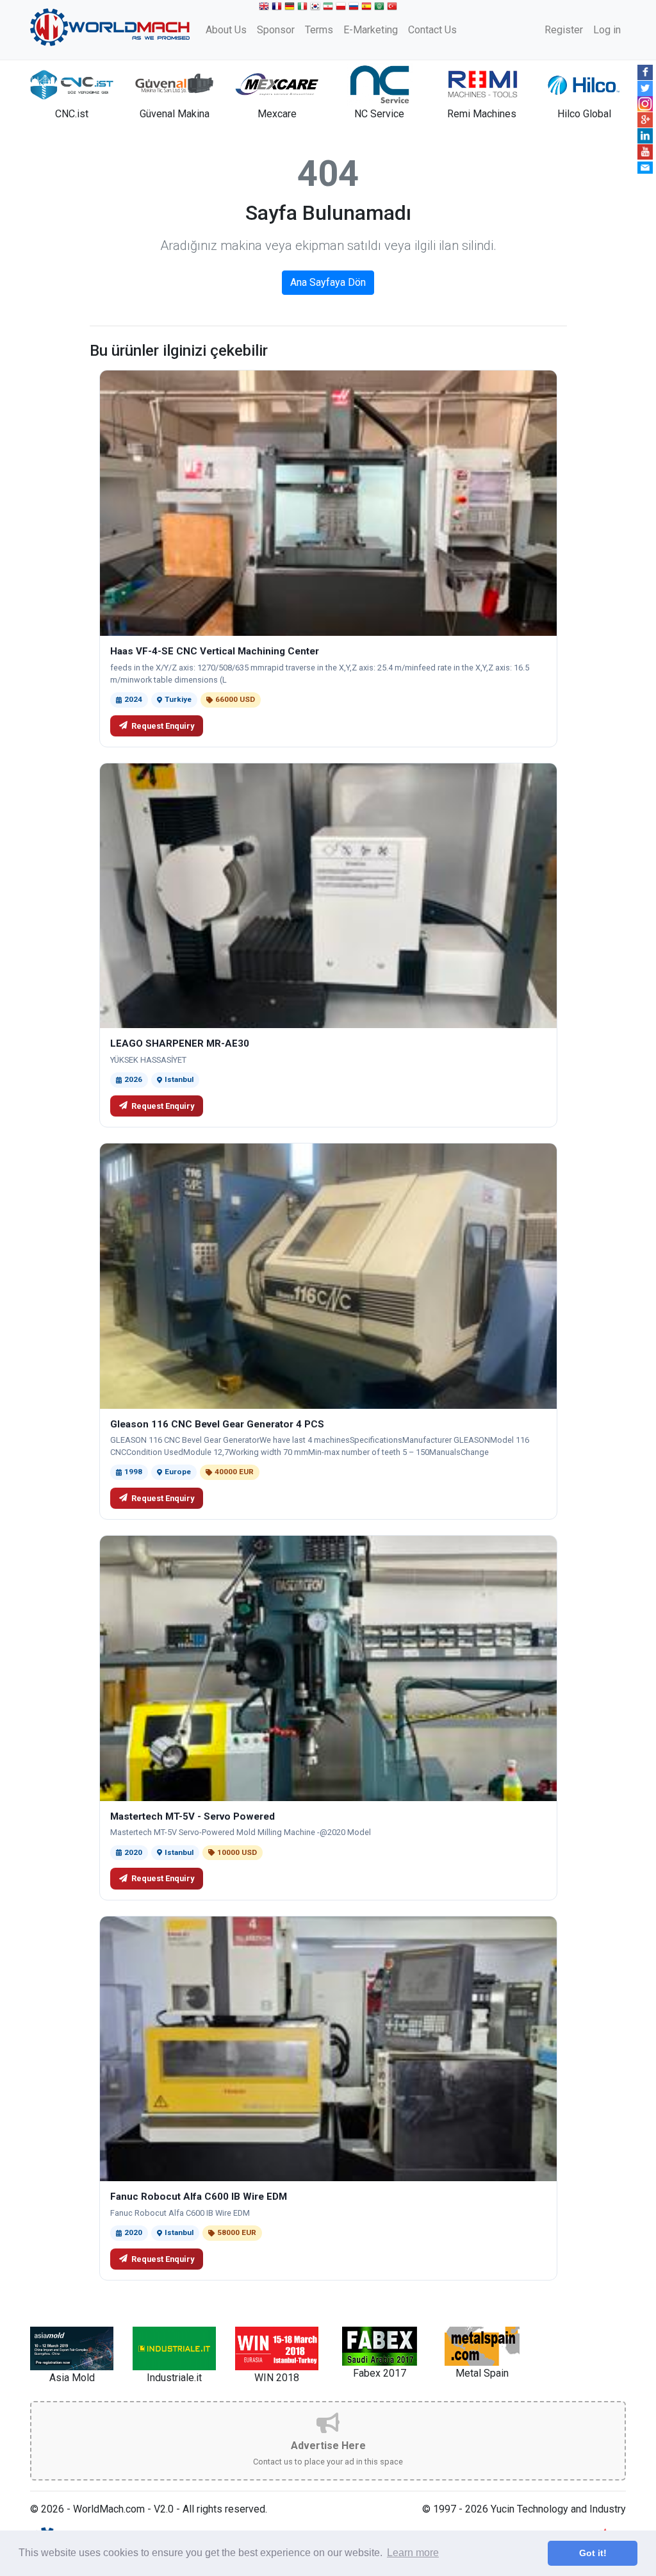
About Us (226, 30)
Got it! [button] (593, 2553)
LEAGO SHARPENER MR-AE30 (180, 1043)
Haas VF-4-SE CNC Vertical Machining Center (215, 651)
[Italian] (304, 8)
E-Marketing (371, 30)
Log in (607, 30)
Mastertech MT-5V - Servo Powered (193, 1816)
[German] (291, 8)
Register (564, 30)
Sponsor (276, 30)
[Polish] (342, 8)
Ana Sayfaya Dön (328, 282)
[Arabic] (381, 8)
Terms (319, 30)
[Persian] (329, 8)
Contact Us (432, 30)
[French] (278, 8)
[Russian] (355, 8)
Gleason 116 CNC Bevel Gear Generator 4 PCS (217, 1424)
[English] (265, 8)
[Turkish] (393, 8)
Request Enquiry (163, 726)
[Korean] (316, 8)
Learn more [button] (413, 2553)
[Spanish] (368, 8)
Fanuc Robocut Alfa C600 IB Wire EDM (199, 2197)
